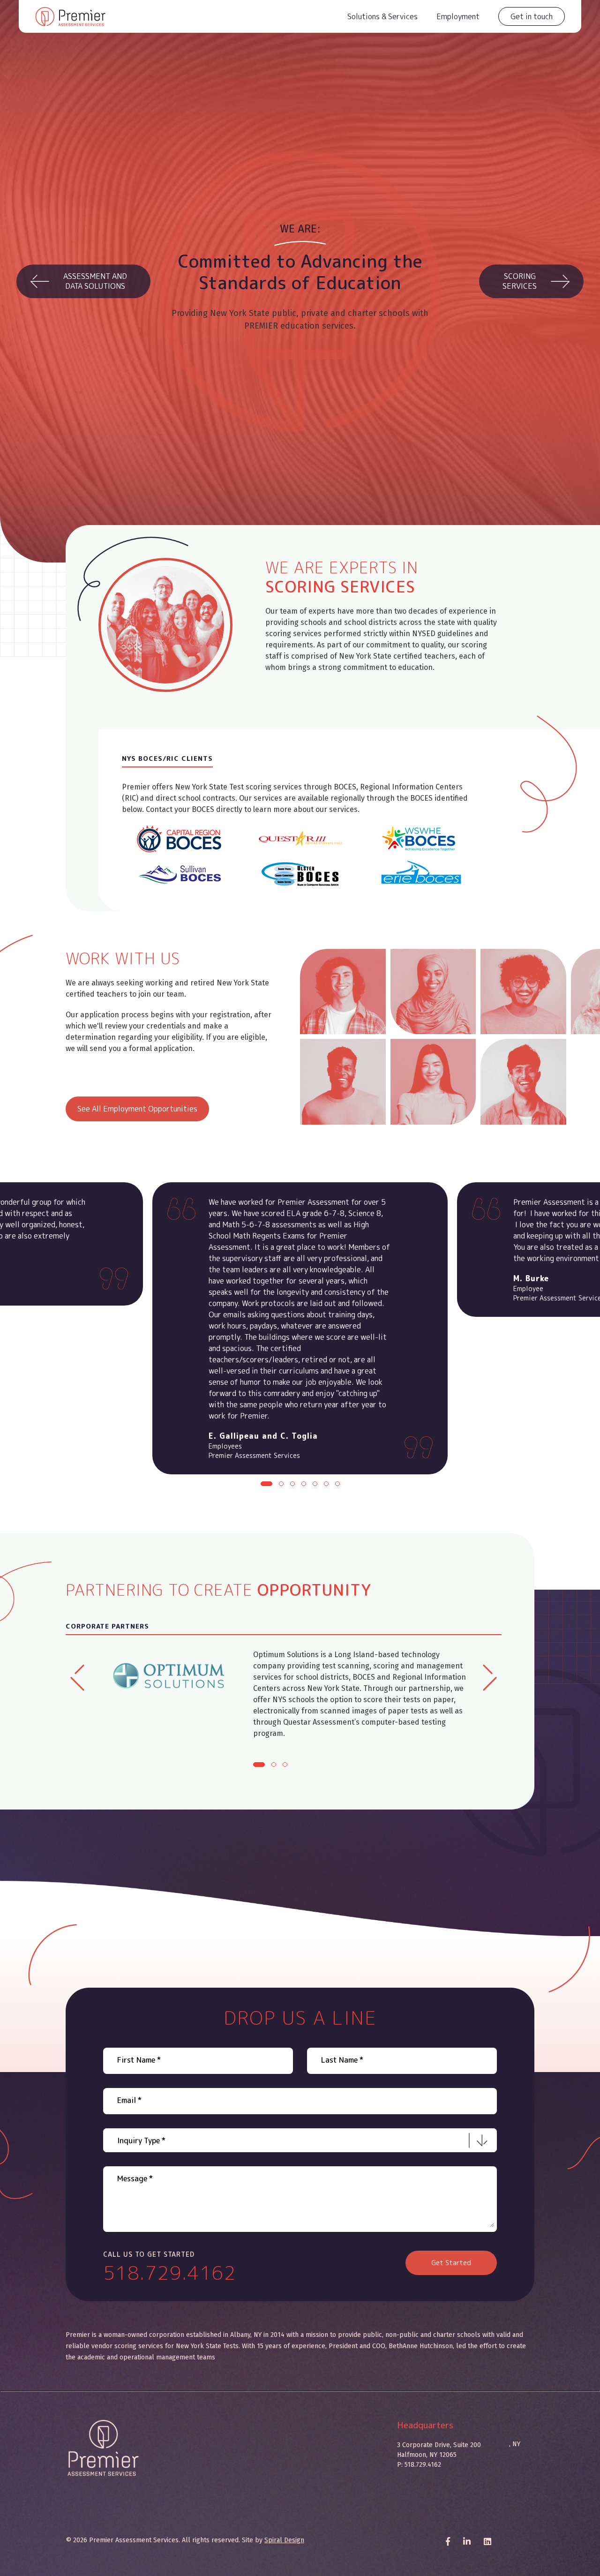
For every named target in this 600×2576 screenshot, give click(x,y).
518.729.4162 (170, 2273)
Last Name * (342, 2060)
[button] (266, 1484)
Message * (135, 2178)
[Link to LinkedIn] (487, 2542)
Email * (129, 2100)
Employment (458, 16)
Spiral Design (284, 2540)
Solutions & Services (382, 16)
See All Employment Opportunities (137, 1109)
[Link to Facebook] (448, 2542)
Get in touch (532, 16)
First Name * (139, 2060)
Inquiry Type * (141, 2140)
